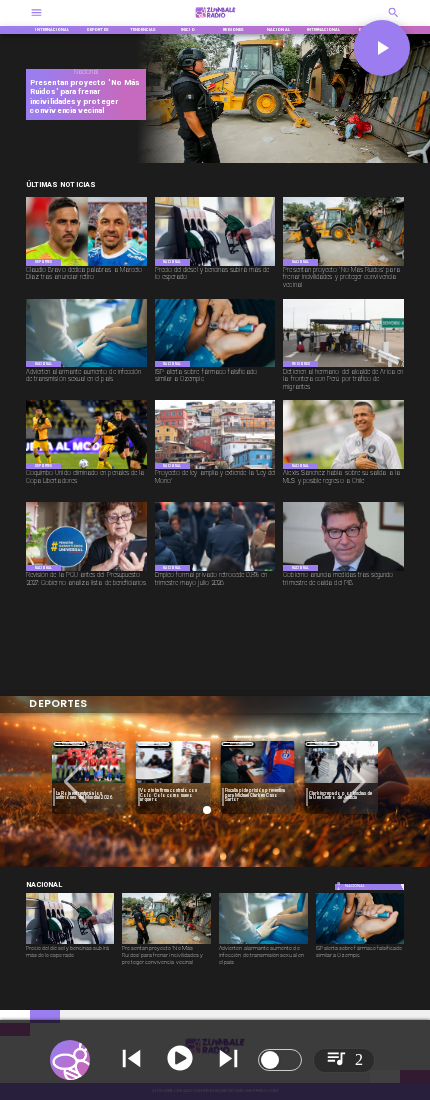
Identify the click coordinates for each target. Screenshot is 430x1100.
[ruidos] (279, 161)
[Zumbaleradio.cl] (393, 19)
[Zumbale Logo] (215, 19)
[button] (75, 782)
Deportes (69, 743)
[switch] (280, 1060)
